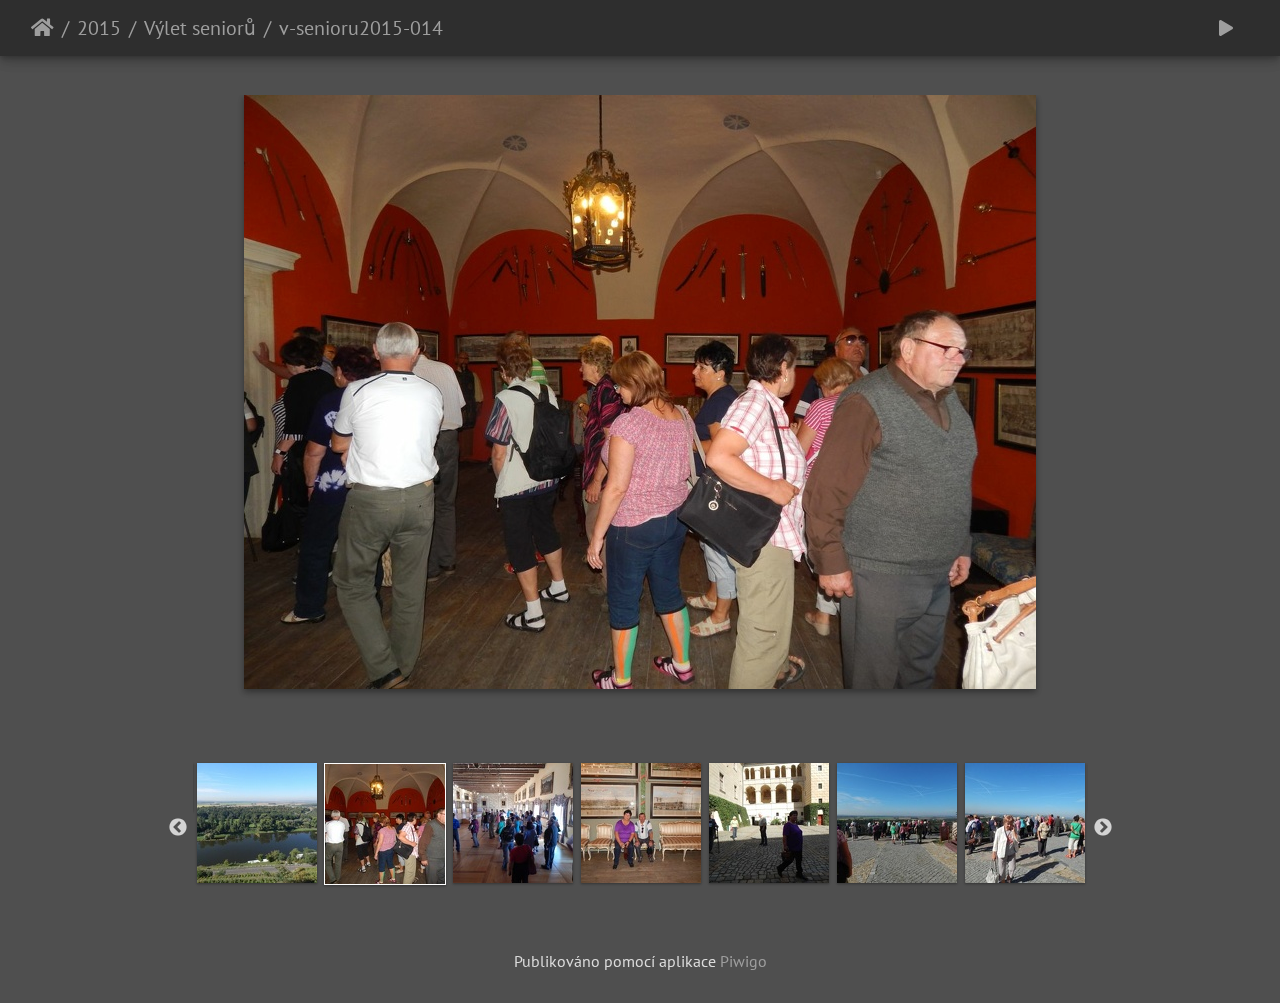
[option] (257, 823)
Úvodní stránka (42, 28)
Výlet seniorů (200, 28)
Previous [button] (178, 828)
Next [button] (1103, 828)
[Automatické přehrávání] (1226, 28)
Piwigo (743, 961)
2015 (99, 28)
